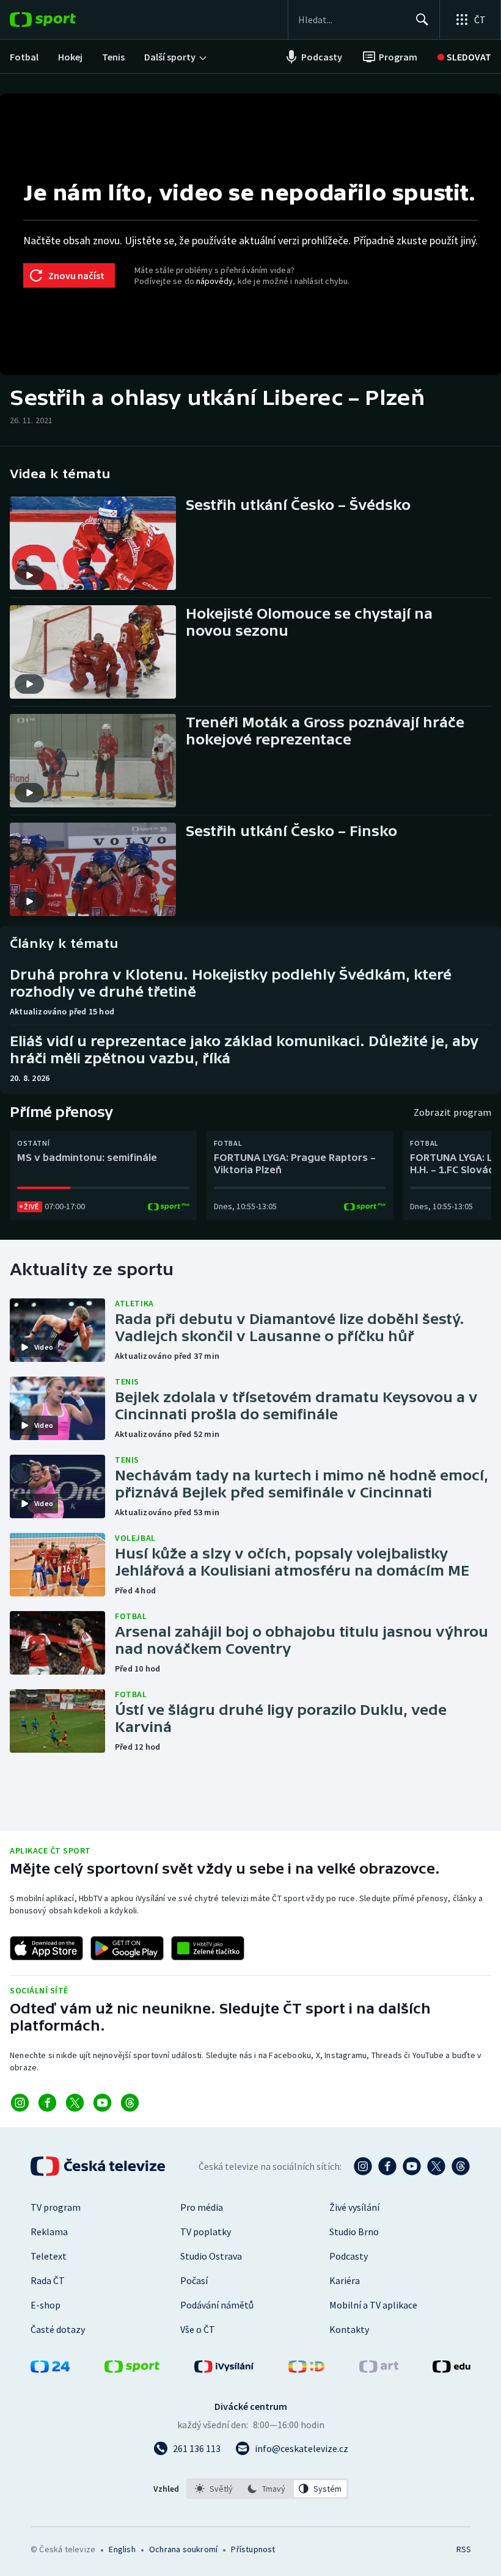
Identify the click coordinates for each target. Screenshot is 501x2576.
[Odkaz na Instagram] (20, 2103)
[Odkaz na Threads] (130, 2103)
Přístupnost (253, 2549)
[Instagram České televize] (363, 2166)
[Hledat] (422, 20)
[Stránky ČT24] (50, 2369)
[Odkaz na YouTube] (102, 2103)
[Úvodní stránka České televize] (99, 2166)
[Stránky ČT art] (379, 2369)
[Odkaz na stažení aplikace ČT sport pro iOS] (46, 1948)
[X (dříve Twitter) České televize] (436, 2166)
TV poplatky (206, 2232)
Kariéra (345, 2280)
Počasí (194, 2280)
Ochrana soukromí (183, 2549)
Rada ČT (48, 2280)
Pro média (202, 2207)
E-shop (46, 2305)
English (122, 2549)
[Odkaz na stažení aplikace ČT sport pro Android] (127, 1948)
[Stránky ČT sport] (132, 2369)
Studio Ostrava (211, 2256)
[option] (214, 2489)
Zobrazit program (452, 1112)
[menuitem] (24, 57)
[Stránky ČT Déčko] (306, 2369)
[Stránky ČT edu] (452, 2369)
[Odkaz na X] (75, 2103)
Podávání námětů (217, 2305)
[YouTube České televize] (412, 2166)
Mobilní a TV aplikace (373, 2305)
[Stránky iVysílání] (224, 2369)
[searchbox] (352, 20)
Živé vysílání (354, 2207)
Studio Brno (354, 2232)
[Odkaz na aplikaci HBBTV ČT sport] (208, 1948)
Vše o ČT (198, 2329)
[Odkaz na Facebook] (47, 2103)
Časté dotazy (58, 2329)
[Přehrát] (29, 575)
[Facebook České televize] (387, 2166)
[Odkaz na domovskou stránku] (61, 20)
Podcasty (349, 2256)
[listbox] (267, 2489)
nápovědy (214, 281)
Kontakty (349, 2329)
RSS (463, 2549)
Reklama (49, 2232)
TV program (56, 2207)
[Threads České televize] (461, 2166)
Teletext (49, 2256)
